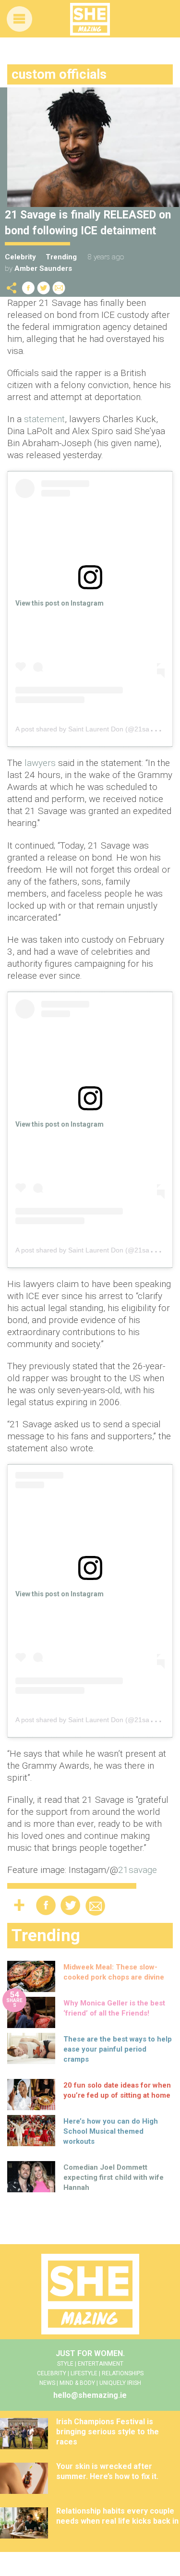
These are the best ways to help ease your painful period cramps (118, 2049)
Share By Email (59, 288)
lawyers (41, 763)
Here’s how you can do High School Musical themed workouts (111, 2131)
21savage (138, 1870)
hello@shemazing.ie (90, 2395)
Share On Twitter (44, 288)
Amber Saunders (43, 268)
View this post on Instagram (60, 603)
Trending (61, 257)
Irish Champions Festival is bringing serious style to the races (108, 2432)
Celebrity (20, 257)
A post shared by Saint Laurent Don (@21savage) (91, 729)
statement (44, 419)
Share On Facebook (28, 288)
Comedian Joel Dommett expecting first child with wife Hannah (114, 2177)
